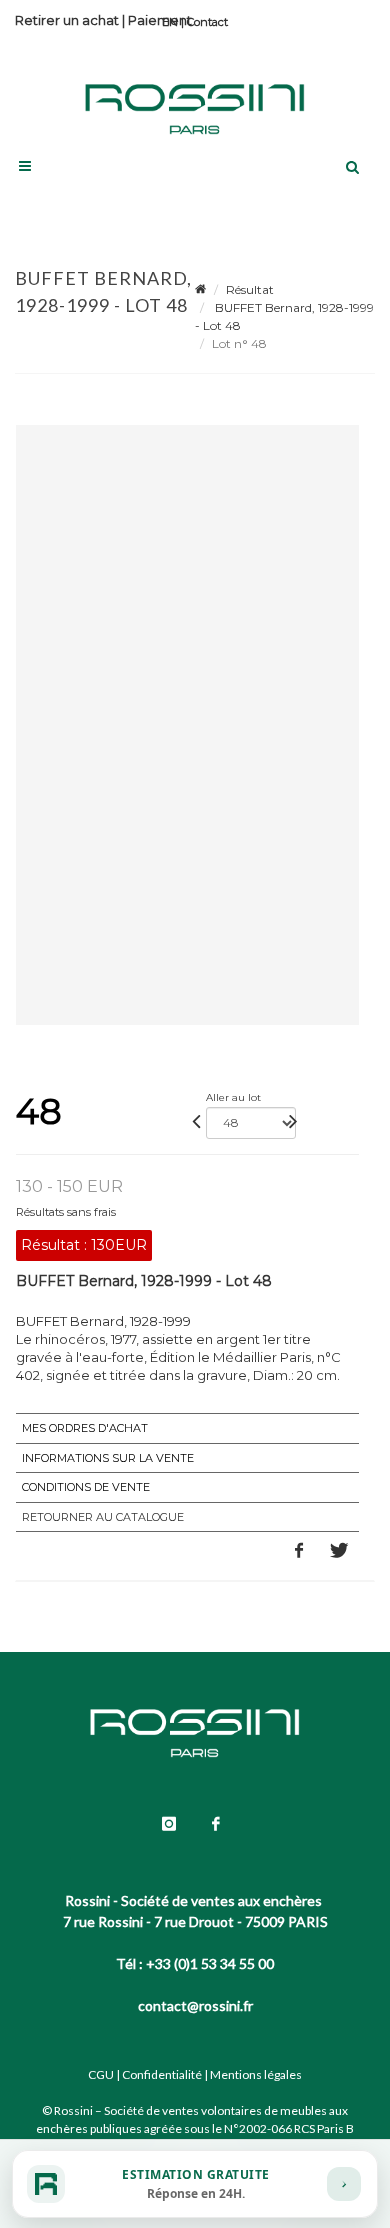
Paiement (160, 20)
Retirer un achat (67, 20)
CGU (101, 2074)
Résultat (250, 289)
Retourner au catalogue (103, 1517)
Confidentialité (162, 2074)
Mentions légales (256, 2074)
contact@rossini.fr (195, 2005)
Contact (207, 22)
